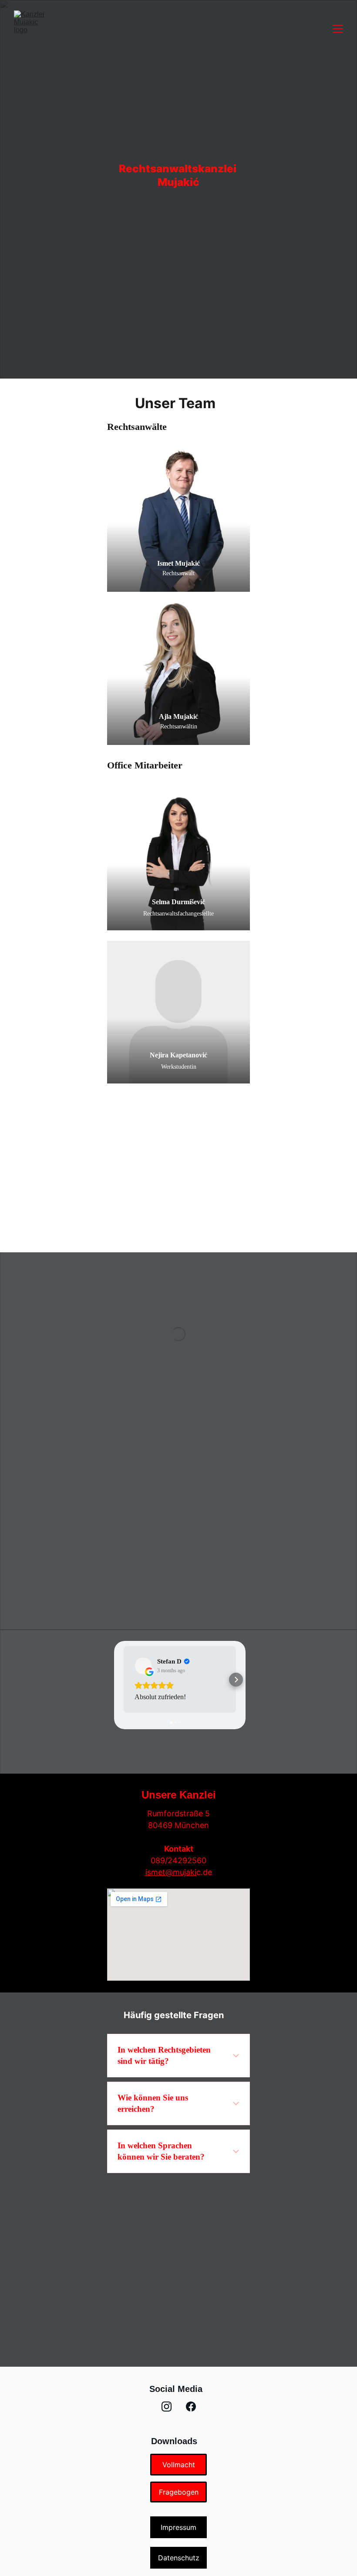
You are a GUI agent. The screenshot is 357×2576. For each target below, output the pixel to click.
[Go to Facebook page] (191, 2407)
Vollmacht (179, 2465)
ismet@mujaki (171, 1872)
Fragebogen (179, 2492)
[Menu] (338, 29)
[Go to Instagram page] (167, 2407)
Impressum (178, 2527)
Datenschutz (179, 2558)
